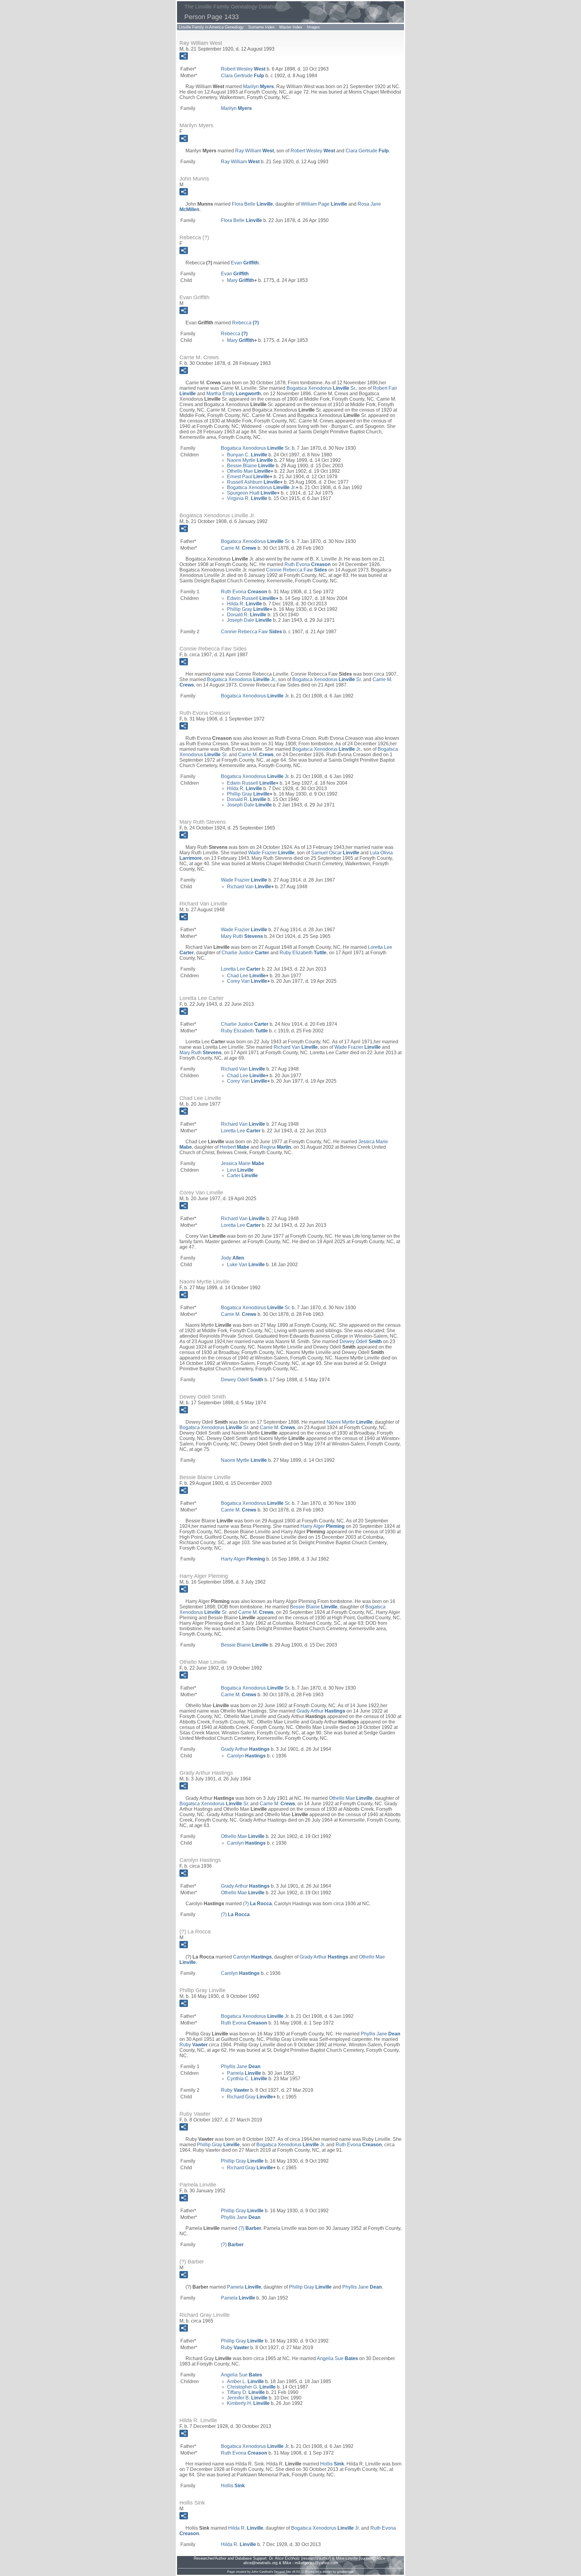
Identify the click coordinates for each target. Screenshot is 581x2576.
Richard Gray (250, 2097)
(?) (257, 1904)
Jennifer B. (247, 2398)
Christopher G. (251, 2387)
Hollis (332, 2464)
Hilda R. (245, 604)
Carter (242, 1175)
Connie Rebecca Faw (297, 570)
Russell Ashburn (253, 482)
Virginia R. (247, 498)
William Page (324, 204)
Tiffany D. (246, 2392)
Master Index (291, 27)
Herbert (235, 1147)
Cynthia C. (247, 2079)
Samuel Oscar (335, 853)
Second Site (282, 2572)
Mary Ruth (242, 936)
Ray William (254, 151)
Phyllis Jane (381, 2034)
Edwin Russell (251, 598)
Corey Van (247, 981)
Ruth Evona (308, 564)
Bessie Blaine (251, 466)
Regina (276, 1147)
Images (313, 27)
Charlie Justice (245, 953)
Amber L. (245, 2381)
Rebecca (245, 323)
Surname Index (261, 27)
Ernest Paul (248, 477)
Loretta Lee (241, 969)
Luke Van (246, 1265)
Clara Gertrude (243, 76)
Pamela (244, 2073)
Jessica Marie (243, 1163)
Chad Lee (246, 976)
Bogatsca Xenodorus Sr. (321, 388)
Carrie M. (239, 548)
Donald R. (247, 615)
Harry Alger (323, 1526)
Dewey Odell (361, 1341)
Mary (241, 280)
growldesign (345, 2572)
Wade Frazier (271, 853)
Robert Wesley (243, 69)
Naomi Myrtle (250, 460)
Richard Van (249, 887)
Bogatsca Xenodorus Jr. (261, 487)
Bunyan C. (247, 455)
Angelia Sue (337, 2358)
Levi (240, 1170)
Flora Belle (252, 204)
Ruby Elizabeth (303, 953)
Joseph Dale (249, 620)
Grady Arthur (321, 1711)
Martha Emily (234, 394)
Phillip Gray (248, 609)
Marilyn (258, 86)
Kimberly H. (248, 2403)
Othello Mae (249, 471)
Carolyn (246, 1756)
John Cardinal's (262, 2572)
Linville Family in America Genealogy (211, 27)
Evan (245, 263)
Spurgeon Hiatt (252, 493)
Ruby (194, 2045)
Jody (233, 1258)
